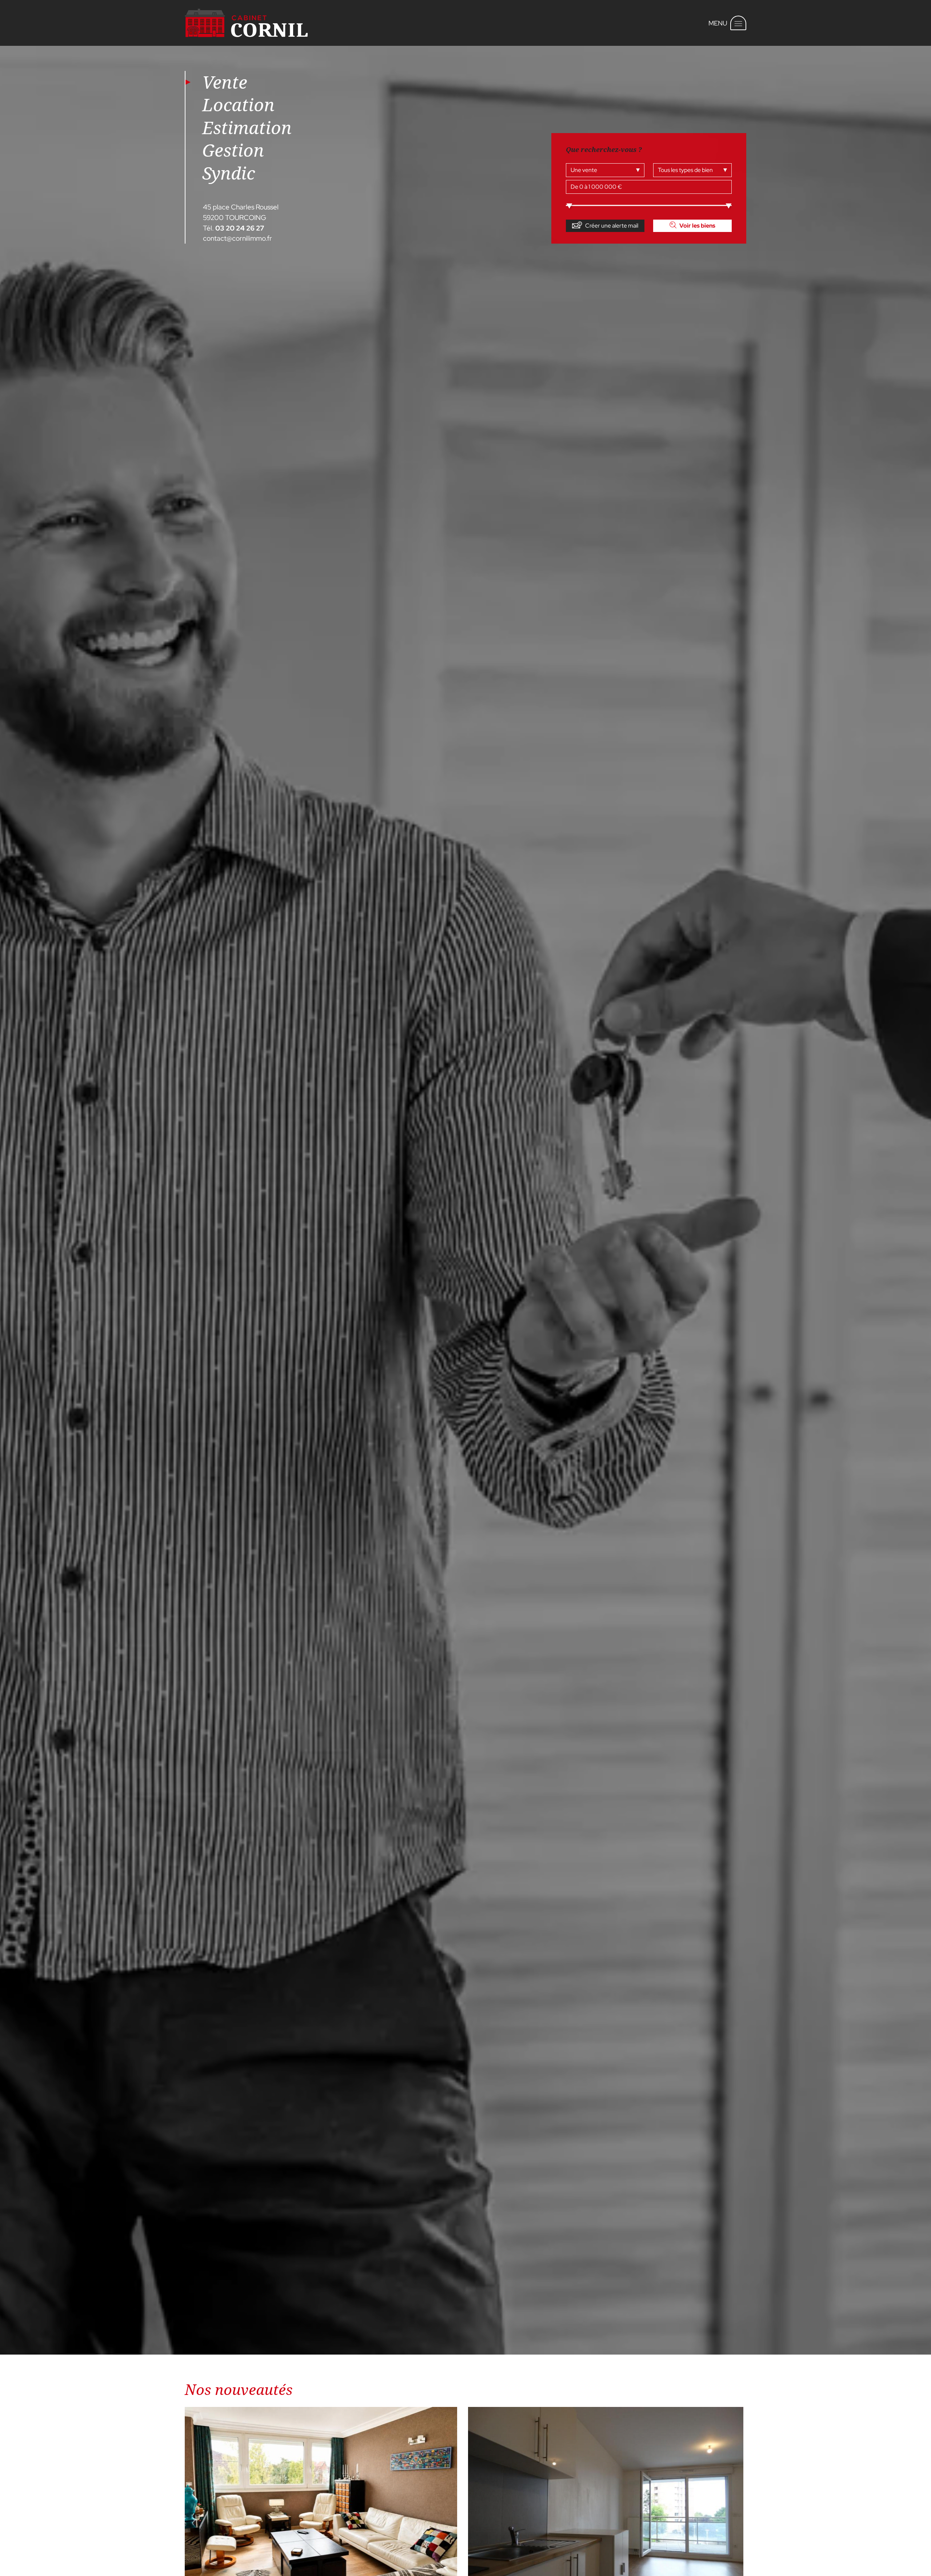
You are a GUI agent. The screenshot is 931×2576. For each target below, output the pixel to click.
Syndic (229, 173)
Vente (225, 82)
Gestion (233, 150)
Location (238, 105)
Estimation (247, 128)
